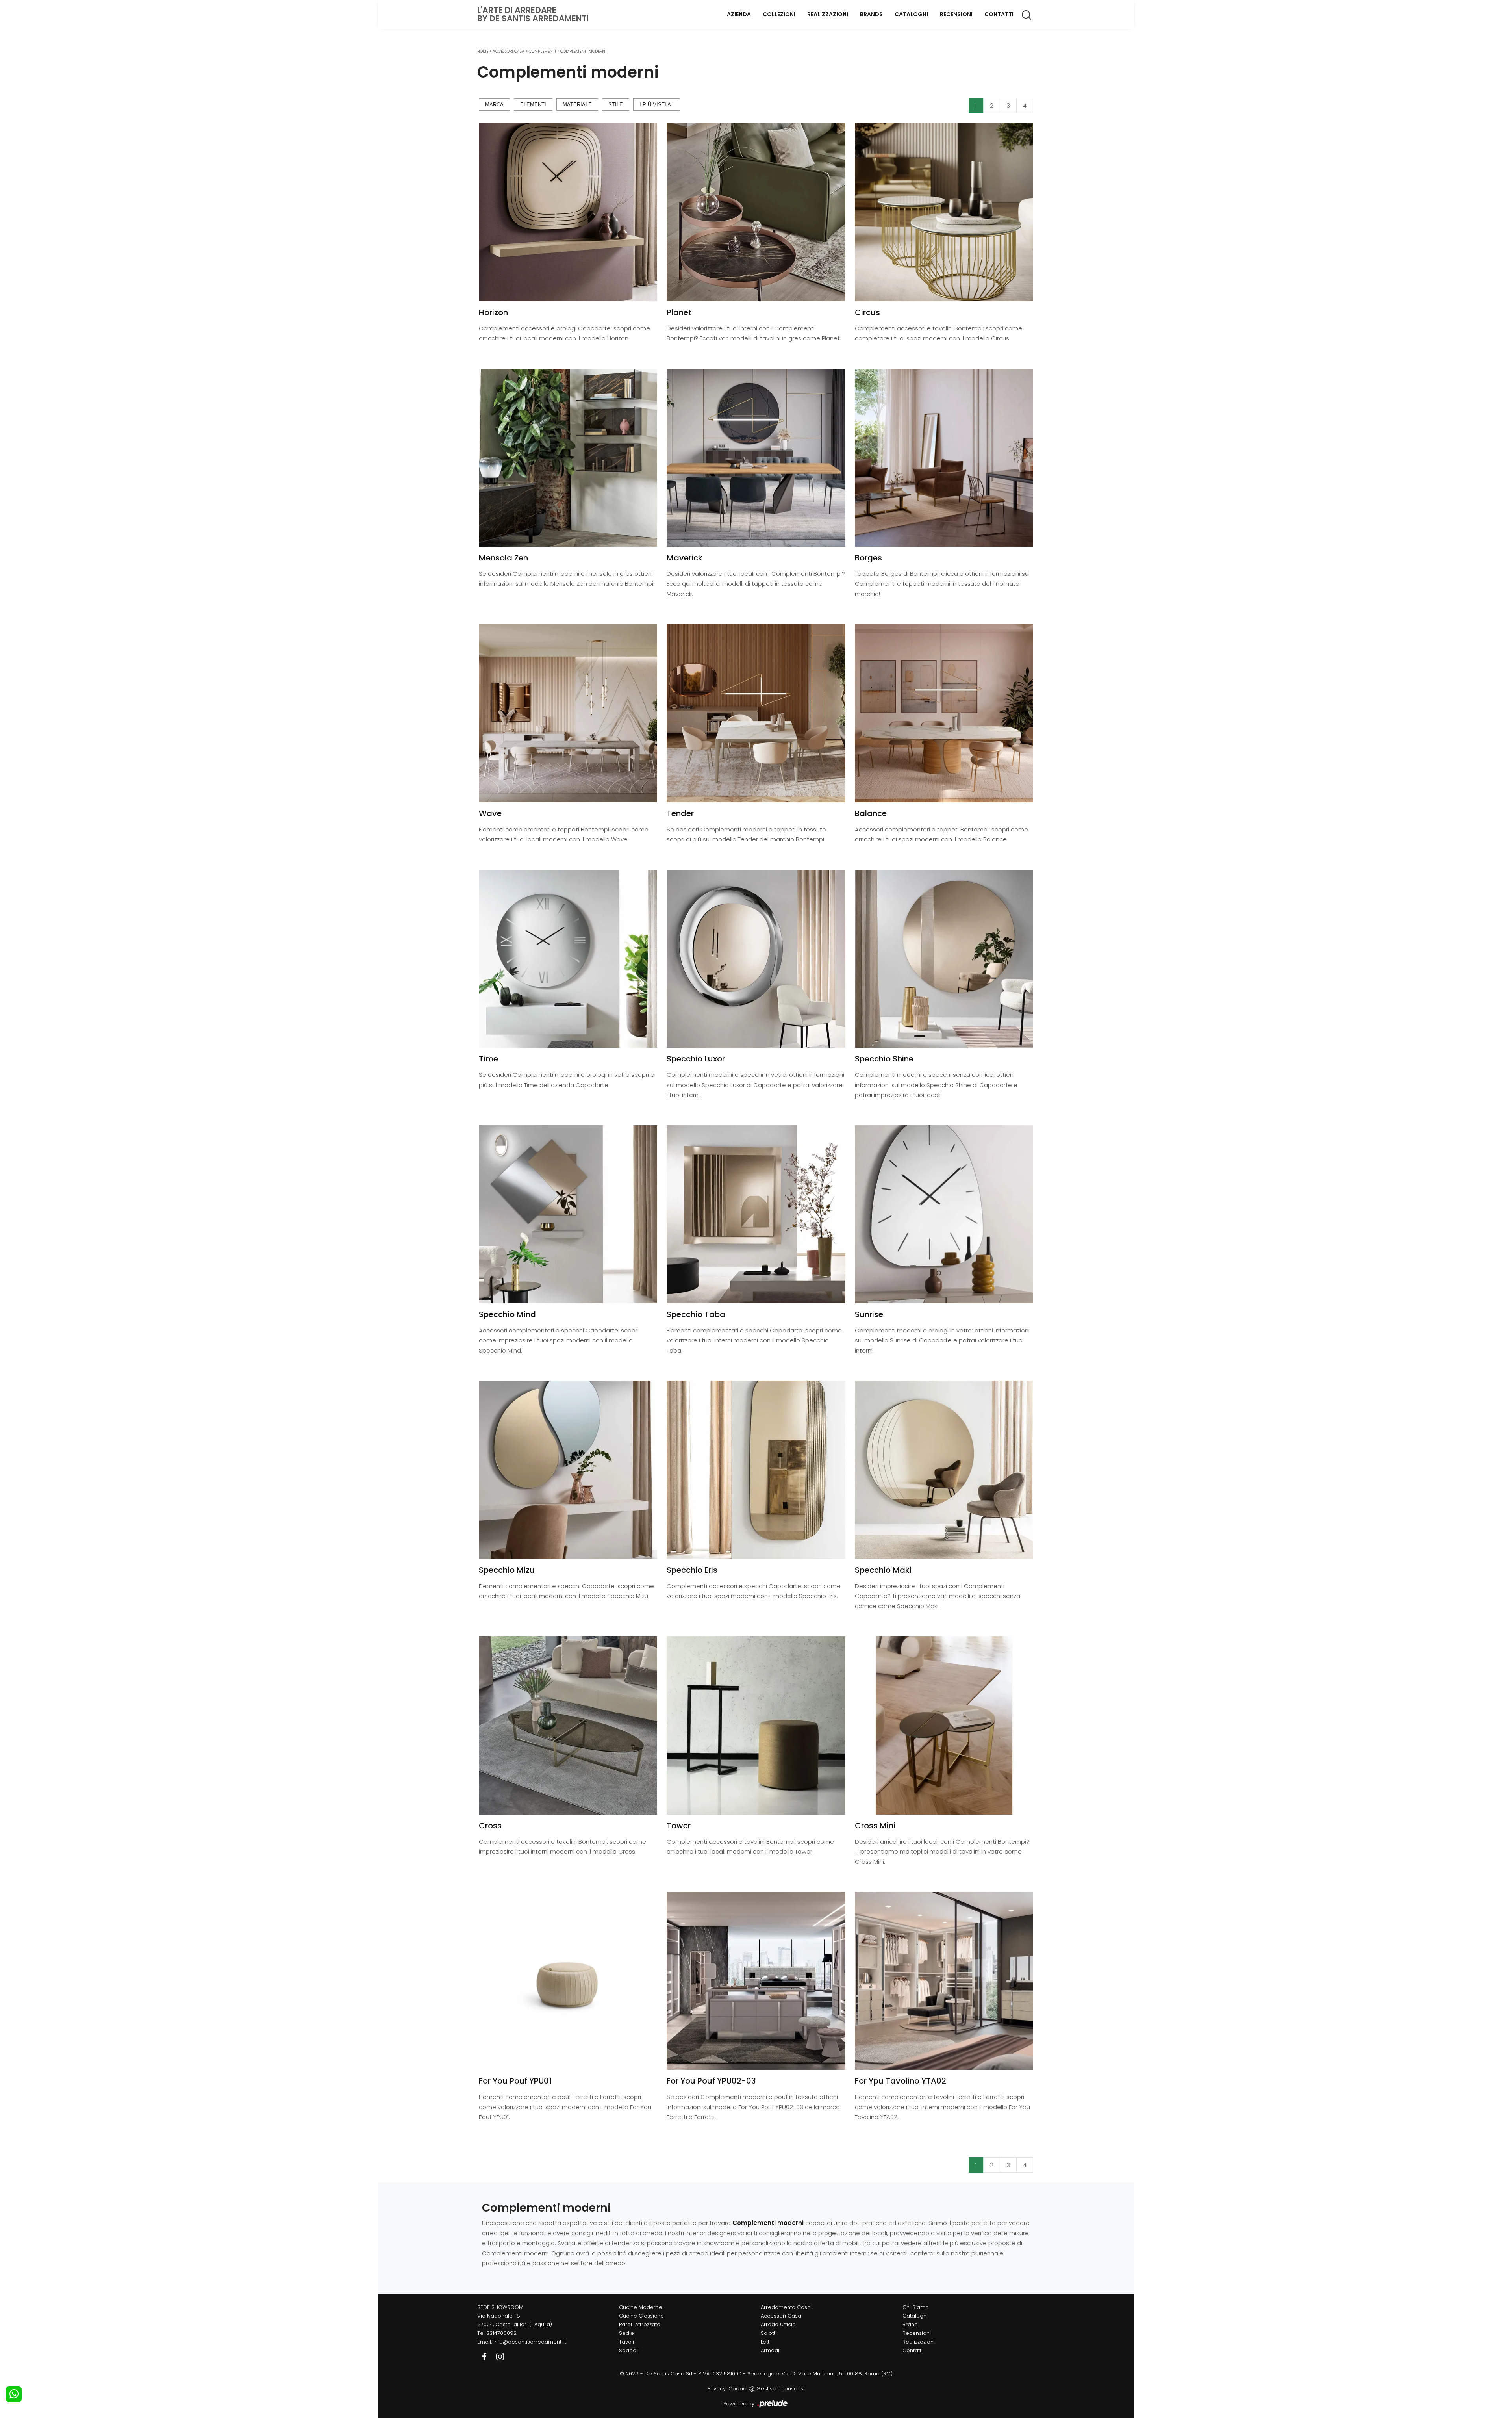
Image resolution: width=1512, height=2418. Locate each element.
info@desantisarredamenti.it (530, 2342)
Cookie (737, 2389)
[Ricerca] (1027, 15)
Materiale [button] (577, 105)
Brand (910, 2324)
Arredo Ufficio (778, 2324)
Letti (766, 2342)
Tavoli (626, 2342)
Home (483, 51)
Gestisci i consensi (780, 2389)
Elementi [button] (533, 105)
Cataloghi (911, 14)
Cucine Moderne (641, 2307)
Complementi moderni (583, 51)
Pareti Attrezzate (640, 2324)
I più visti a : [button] (657, 105)
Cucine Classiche (641, 2316)
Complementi (542, 51)
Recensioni (956, 14)
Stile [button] (616, 105)
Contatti (999, 14)
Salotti (769, 2333)
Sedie (626, 2333)
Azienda (739, 14)
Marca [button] (494, 105)
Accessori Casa (509, 51)
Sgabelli (629, 2350)
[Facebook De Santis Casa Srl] (485, 2356)
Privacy (717, 2389)
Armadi (770, 2350)
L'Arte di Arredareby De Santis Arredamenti (533, 14)
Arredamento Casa (786, 2307)
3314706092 (501, 2333)
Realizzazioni (828, 14)
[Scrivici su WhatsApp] (14, 2394)
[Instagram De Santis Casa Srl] (500, 2356)
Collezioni (779, 14)
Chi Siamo (916, 2307)
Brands (871, 14)
